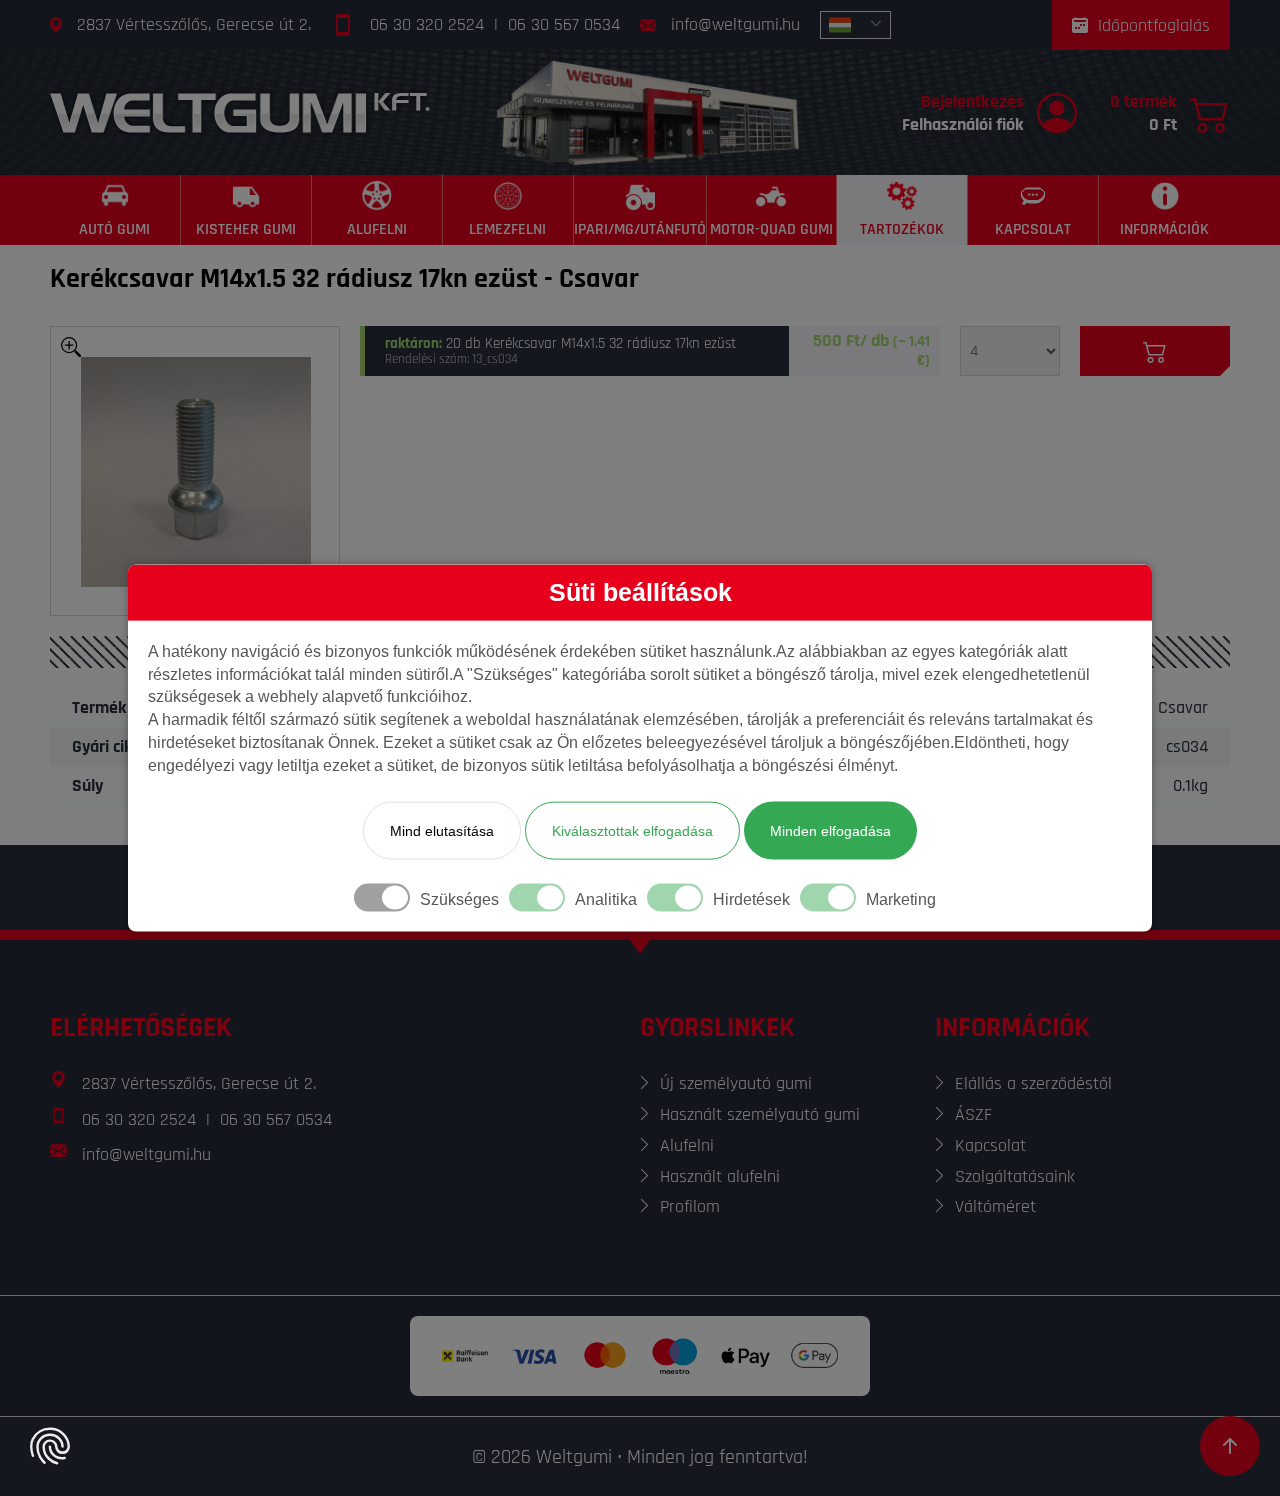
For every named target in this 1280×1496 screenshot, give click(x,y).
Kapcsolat (990, 1145)
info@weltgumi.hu (735, 24)
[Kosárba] (1155, 351)
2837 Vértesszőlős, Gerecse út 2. (194, 24)
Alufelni (687, 1145)
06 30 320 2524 (427, 24)
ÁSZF (973, 1114)
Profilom (690, 1206)
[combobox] (855, 25)
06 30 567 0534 (564, 24)
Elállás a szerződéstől (1033, 1083)
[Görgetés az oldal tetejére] (1230, 1446)
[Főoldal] (240, 112)
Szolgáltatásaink (1015, 1176)
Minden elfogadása (830, 830)
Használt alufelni (720, 1176)
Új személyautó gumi (736, 1083)
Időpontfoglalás (1154, 25)
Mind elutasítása (442, 830)
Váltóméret (995, 1206)
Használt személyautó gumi (760, 1114)
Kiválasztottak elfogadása (632, 830)
